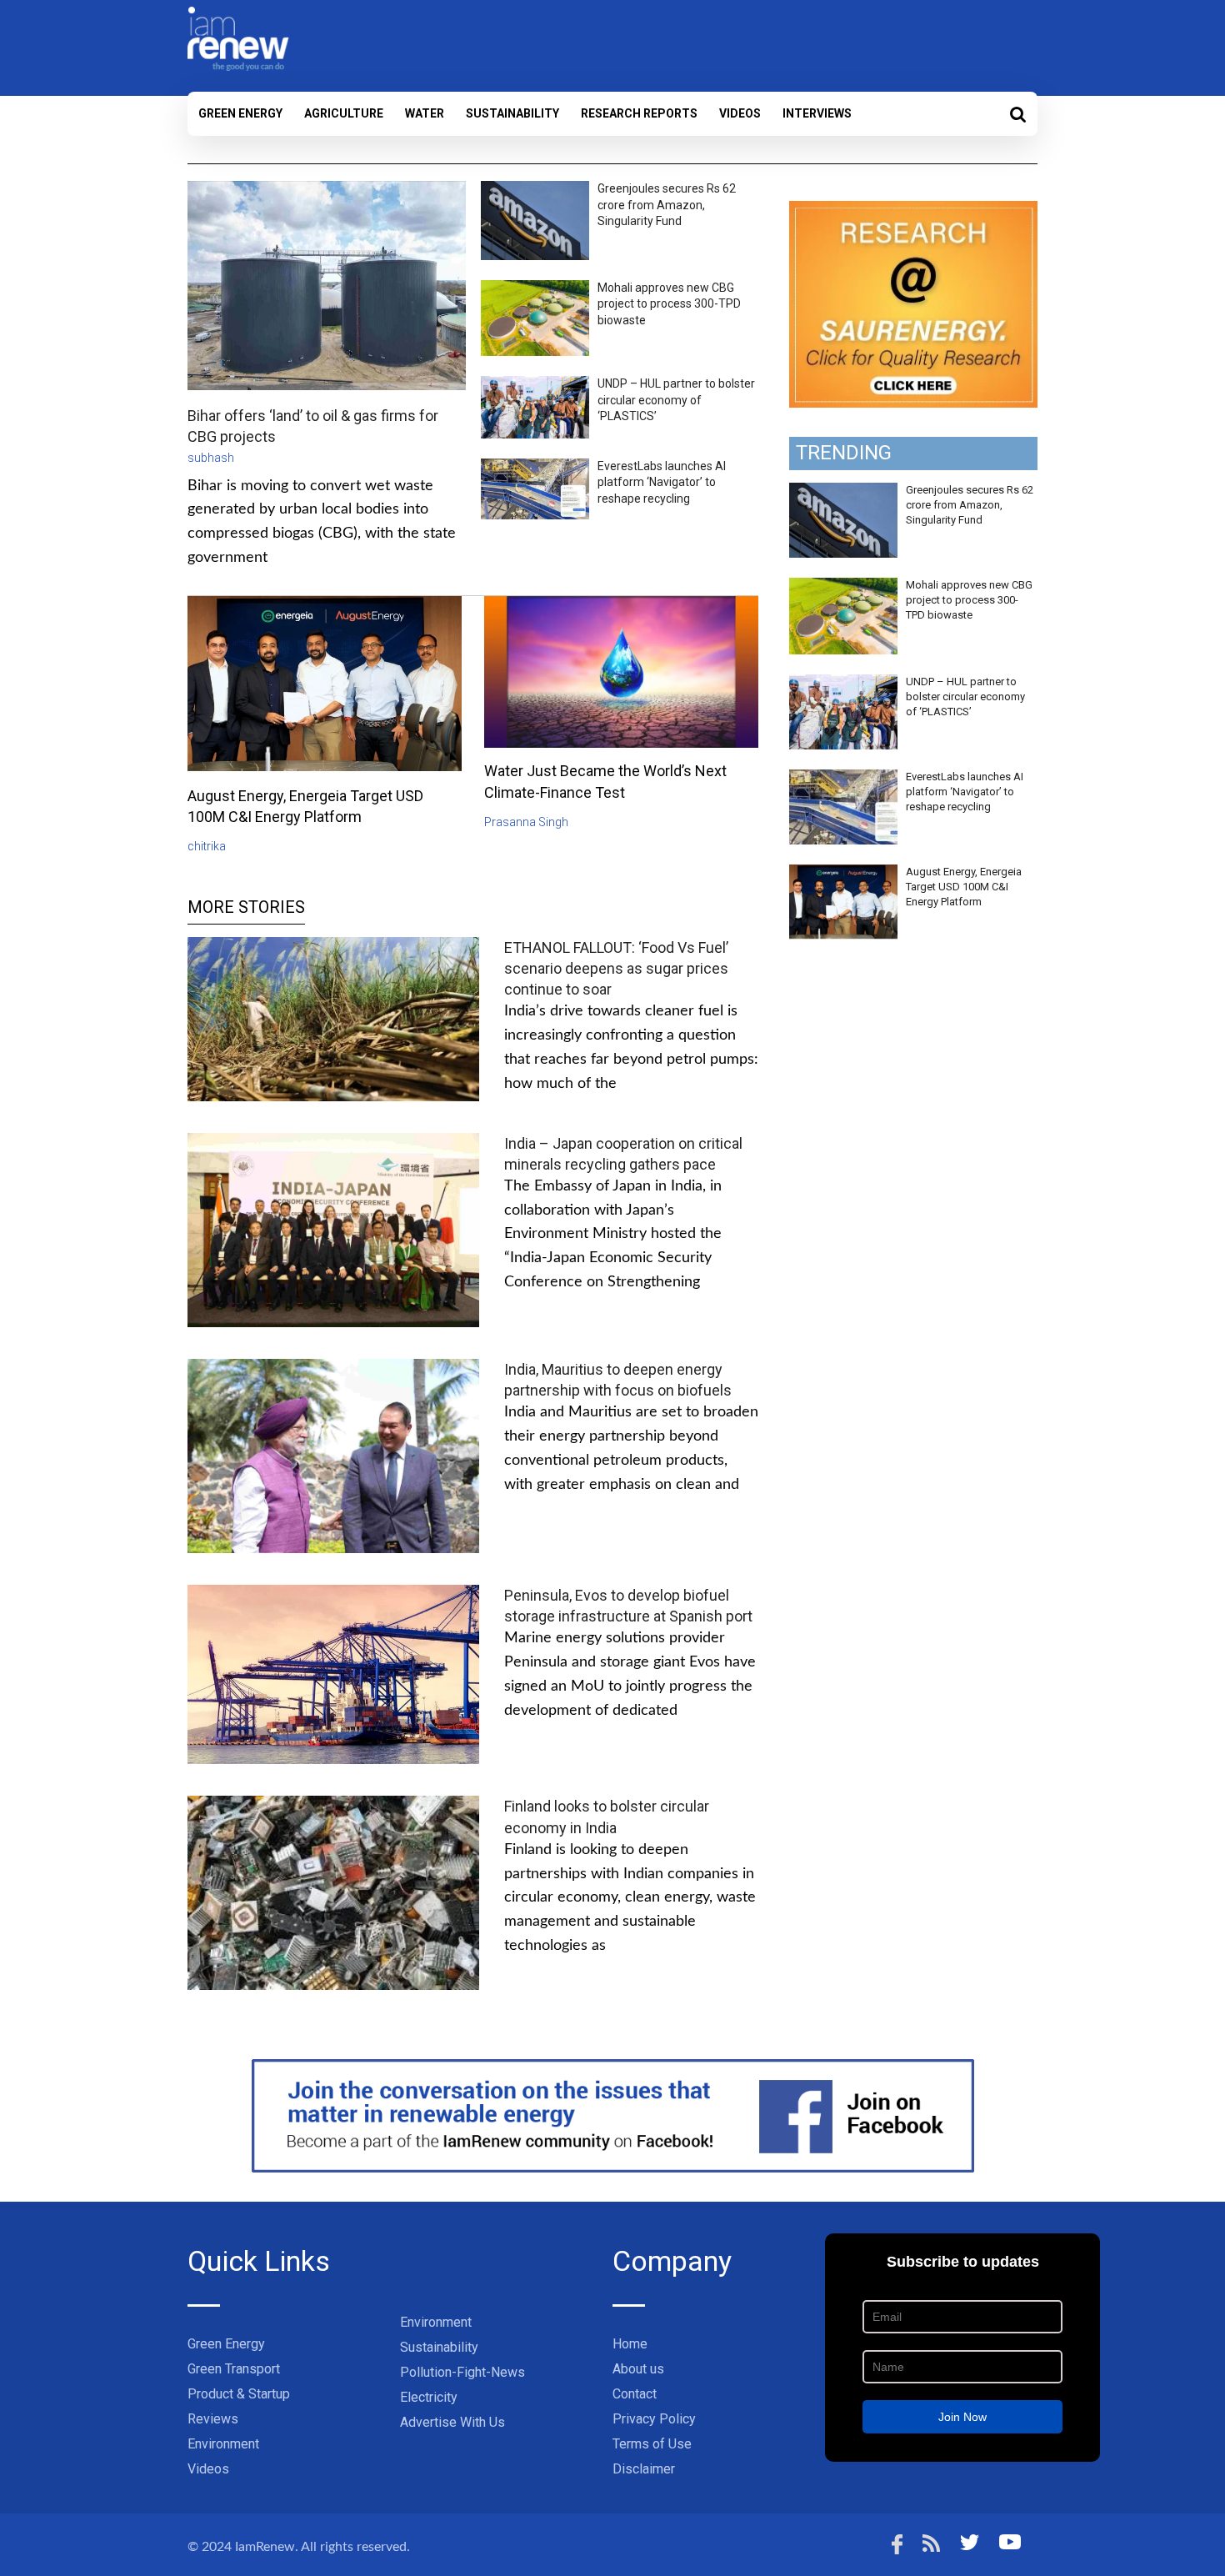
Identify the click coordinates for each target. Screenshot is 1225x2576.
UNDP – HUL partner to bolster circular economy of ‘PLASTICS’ (676, 400)
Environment (223, 2444)
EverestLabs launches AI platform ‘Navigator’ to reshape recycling (662, 482)
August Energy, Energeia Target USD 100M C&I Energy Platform (964, 887)
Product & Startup (239, 2394)
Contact (635, 2394)
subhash (211, 458)
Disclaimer (644, 2469)
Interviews (817, 113)
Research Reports (639, 113)
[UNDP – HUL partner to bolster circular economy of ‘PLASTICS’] (843, 684)
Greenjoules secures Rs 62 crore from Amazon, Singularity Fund (667, 205)
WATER (425, 113)
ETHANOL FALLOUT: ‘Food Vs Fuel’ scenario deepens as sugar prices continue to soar (616, 968)
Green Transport (234, 2369)
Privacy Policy (654, 2419)
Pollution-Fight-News (462, 2372)
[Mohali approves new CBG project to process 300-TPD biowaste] (843, 587)
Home (630, 2344)
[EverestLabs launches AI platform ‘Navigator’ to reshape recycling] (843, 779)
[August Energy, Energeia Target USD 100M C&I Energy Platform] (843, 874)
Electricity (429, 2397)
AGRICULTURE (344, 113)
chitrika (207, 846)
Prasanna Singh (526, 822)
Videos (740, 113)
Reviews (213, 2419)
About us (638, 2369)
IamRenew (265, 2547)
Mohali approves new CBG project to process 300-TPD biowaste (669, 304)
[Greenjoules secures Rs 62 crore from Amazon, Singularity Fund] (843, 492)
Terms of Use (652, 2444)
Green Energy (240, 113)
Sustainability (512, 113)
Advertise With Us (452, 2422)
